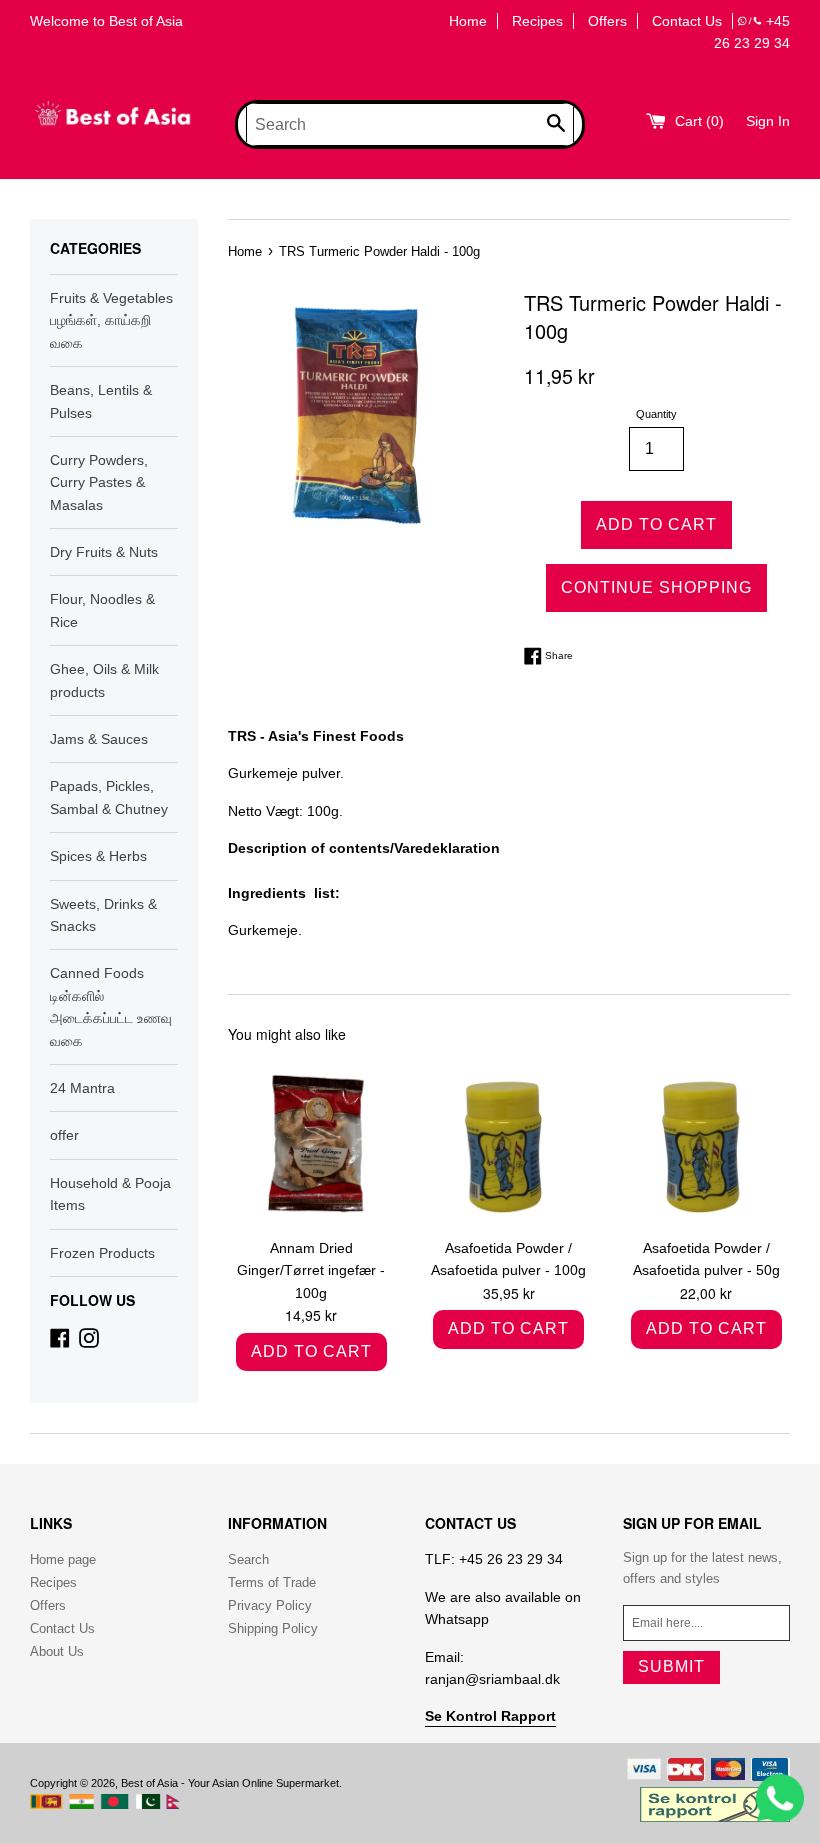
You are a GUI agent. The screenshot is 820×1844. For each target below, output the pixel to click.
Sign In (768, 121)
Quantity (656, 414)
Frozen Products (102, 1253)
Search (248, 1559)
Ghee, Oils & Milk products (104, 680)
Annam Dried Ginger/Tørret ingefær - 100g (311, 1270)
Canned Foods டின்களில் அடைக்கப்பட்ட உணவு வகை (111, 1006)
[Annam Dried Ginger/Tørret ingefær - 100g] (311, 1143)
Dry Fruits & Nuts (104, 552)
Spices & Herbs (98, 856)
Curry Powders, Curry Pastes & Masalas (99, 482)
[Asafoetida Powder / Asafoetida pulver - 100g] (508, 1143)
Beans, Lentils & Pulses (101, 401)
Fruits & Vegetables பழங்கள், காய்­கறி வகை (111, 320)
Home (468, 21)
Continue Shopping (656, 587)
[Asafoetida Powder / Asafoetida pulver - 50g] (705, 1143)
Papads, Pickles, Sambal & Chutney (109, 797)
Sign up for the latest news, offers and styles (702, 1568)
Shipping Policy (273, 1628)
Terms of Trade (272, 1582)
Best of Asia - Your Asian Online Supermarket (230, 1783)
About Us (57, 1651)
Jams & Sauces (99, 739)
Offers (607, 21)
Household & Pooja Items (110, 1194)
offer (64, 1135)
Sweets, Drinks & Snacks (103, 915)
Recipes (537, 21)
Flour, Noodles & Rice (102, 610)
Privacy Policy (270, 1605)
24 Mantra (82, 1088)
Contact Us (687, 21)
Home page (63, 1559)
